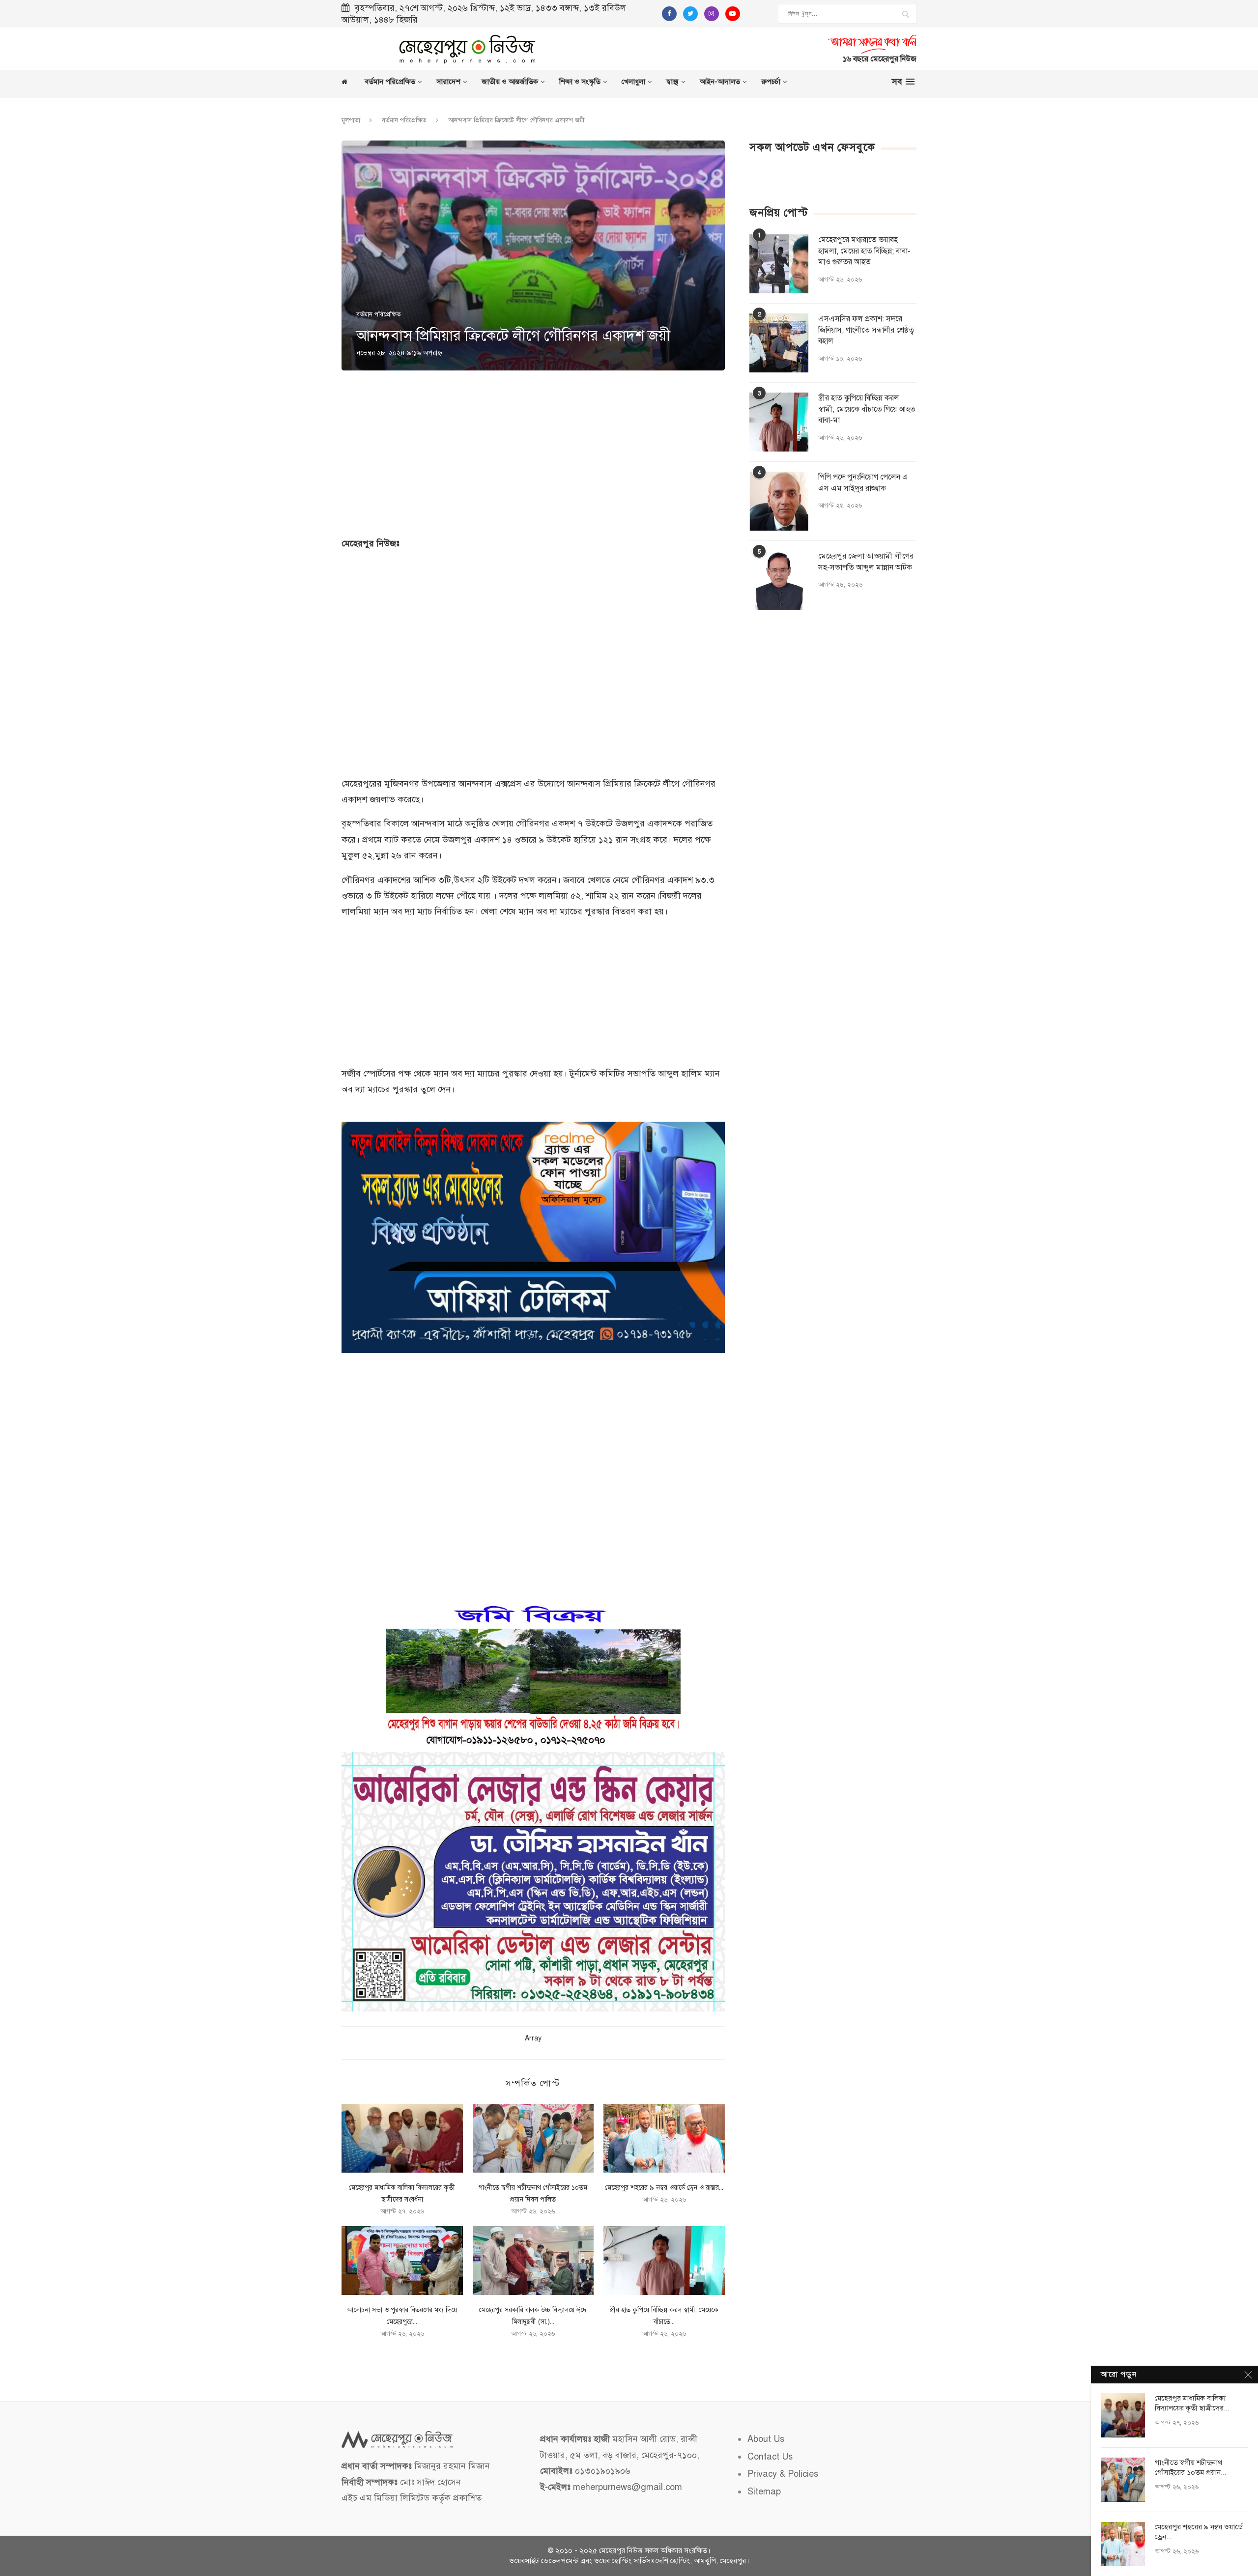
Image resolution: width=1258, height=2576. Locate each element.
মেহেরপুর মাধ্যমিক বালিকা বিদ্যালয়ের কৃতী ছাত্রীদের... (1192, 2403)
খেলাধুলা (633, 82)
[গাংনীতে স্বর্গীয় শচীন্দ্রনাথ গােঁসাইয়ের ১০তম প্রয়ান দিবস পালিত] (533, 2138)
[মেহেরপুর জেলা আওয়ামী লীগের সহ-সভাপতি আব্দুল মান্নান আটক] (779, 580)
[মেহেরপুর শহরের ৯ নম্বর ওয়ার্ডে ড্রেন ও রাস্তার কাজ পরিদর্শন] (664, 2138)
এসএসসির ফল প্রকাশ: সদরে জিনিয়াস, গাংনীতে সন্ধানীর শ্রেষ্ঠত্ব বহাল (866, 330)
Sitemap (764, 2491)
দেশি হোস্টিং (673, 2561)
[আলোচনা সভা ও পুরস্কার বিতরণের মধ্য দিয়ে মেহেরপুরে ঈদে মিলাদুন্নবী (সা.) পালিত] (402, 2261)
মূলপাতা (351, 120)
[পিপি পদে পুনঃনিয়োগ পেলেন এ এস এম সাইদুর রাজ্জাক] (779, 501)
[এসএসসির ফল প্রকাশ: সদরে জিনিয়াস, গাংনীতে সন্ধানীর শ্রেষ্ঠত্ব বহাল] (779, 343)
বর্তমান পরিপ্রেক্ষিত (390, 82)
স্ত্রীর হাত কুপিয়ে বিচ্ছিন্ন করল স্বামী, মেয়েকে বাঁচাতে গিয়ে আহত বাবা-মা (867, 409)
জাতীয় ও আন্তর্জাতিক (510, 82)
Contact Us (770, 2457)
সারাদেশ (448, 82)
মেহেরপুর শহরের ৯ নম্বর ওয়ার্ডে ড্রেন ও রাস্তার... (664, 2188)
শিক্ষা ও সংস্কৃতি (580, 82)
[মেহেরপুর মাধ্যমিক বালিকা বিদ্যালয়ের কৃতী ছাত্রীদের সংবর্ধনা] (402, 2138)
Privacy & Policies (783, 2474)
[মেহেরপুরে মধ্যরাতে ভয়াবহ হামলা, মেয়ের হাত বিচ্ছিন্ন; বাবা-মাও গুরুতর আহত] (779, 264)
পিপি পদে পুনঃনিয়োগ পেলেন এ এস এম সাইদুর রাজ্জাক (863, 482)
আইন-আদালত (720, 82)
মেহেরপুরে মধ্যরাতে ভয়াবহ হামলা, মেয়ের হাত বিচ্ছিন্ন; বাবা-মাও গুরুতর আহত (864, 251)
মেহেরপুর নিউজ (621, 2550)
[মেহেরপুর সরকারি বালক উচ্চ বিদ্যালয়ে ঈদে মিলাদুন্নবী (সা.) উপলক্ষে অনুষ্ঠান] (533, 2261)
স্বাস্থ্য (672, 82)
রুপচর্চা (771, 82)
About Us (766, 2439)
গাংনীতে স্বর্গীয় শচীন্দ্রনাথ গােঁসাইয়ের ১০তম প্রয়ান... (1191, 2467)
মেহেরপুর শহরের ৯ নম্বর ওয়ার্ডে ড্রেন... (1199, 2532)
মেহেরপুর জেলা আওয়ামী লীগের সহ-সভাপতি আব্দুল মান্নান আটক (866, 562)
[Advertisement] (744, 47)
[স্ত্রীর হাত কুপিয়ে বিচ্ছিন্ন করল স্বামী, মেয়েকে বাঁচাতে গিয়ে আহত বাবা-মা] (664, 2261)
